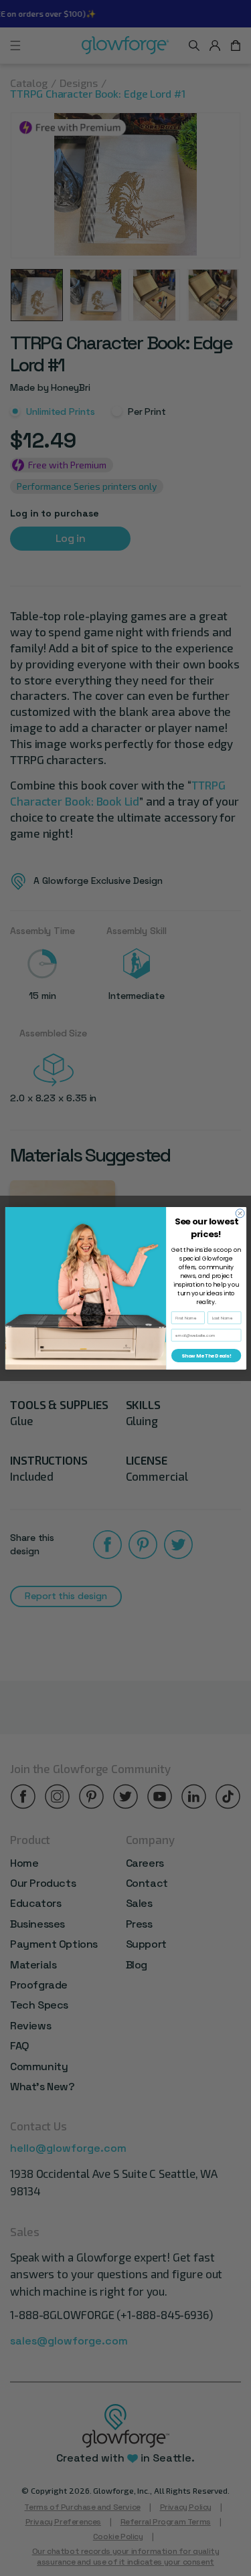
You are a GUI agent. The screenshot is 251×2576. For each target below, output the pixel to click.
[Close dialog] (240, 1213)
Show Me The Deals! (205, 1355)
